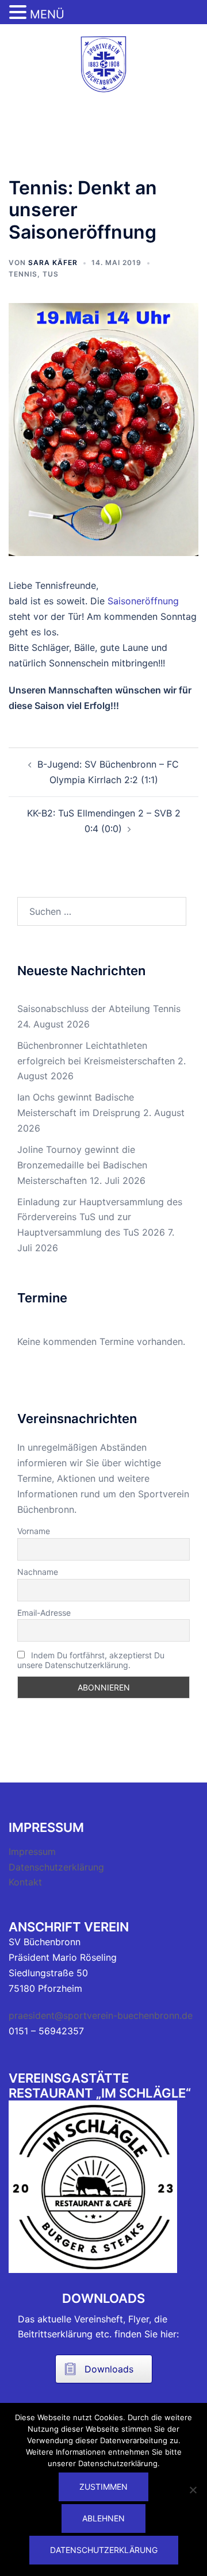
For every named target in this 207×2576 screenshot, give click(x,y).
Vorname (34, 1531)
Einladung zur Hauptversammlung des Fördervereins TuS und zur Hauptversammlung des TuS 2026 (100, 1217)
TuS (51, 274)
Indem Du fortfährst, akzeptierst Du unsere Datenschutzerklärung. (91, 1660)
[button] (20, 13)
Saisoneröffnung (143, 601)
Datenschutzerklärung (56, 1867)
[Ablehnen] (193, 2490)
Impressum (32, 1851)
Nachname (38, 1572)
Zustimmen (103, 2487)
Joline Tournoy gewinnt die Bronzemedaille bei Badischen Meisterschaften (82, 1165)
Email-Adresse (44, 1613)
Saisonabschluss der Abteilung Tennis (99, 1009)
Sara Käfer (53, 262)
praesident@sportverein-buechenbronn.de (101, 2015)
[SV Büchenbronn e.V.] (103, 63)
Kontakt (25, 1882)
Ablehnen (103, 2518)
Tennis (23, 274)
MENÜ (47, 14)
